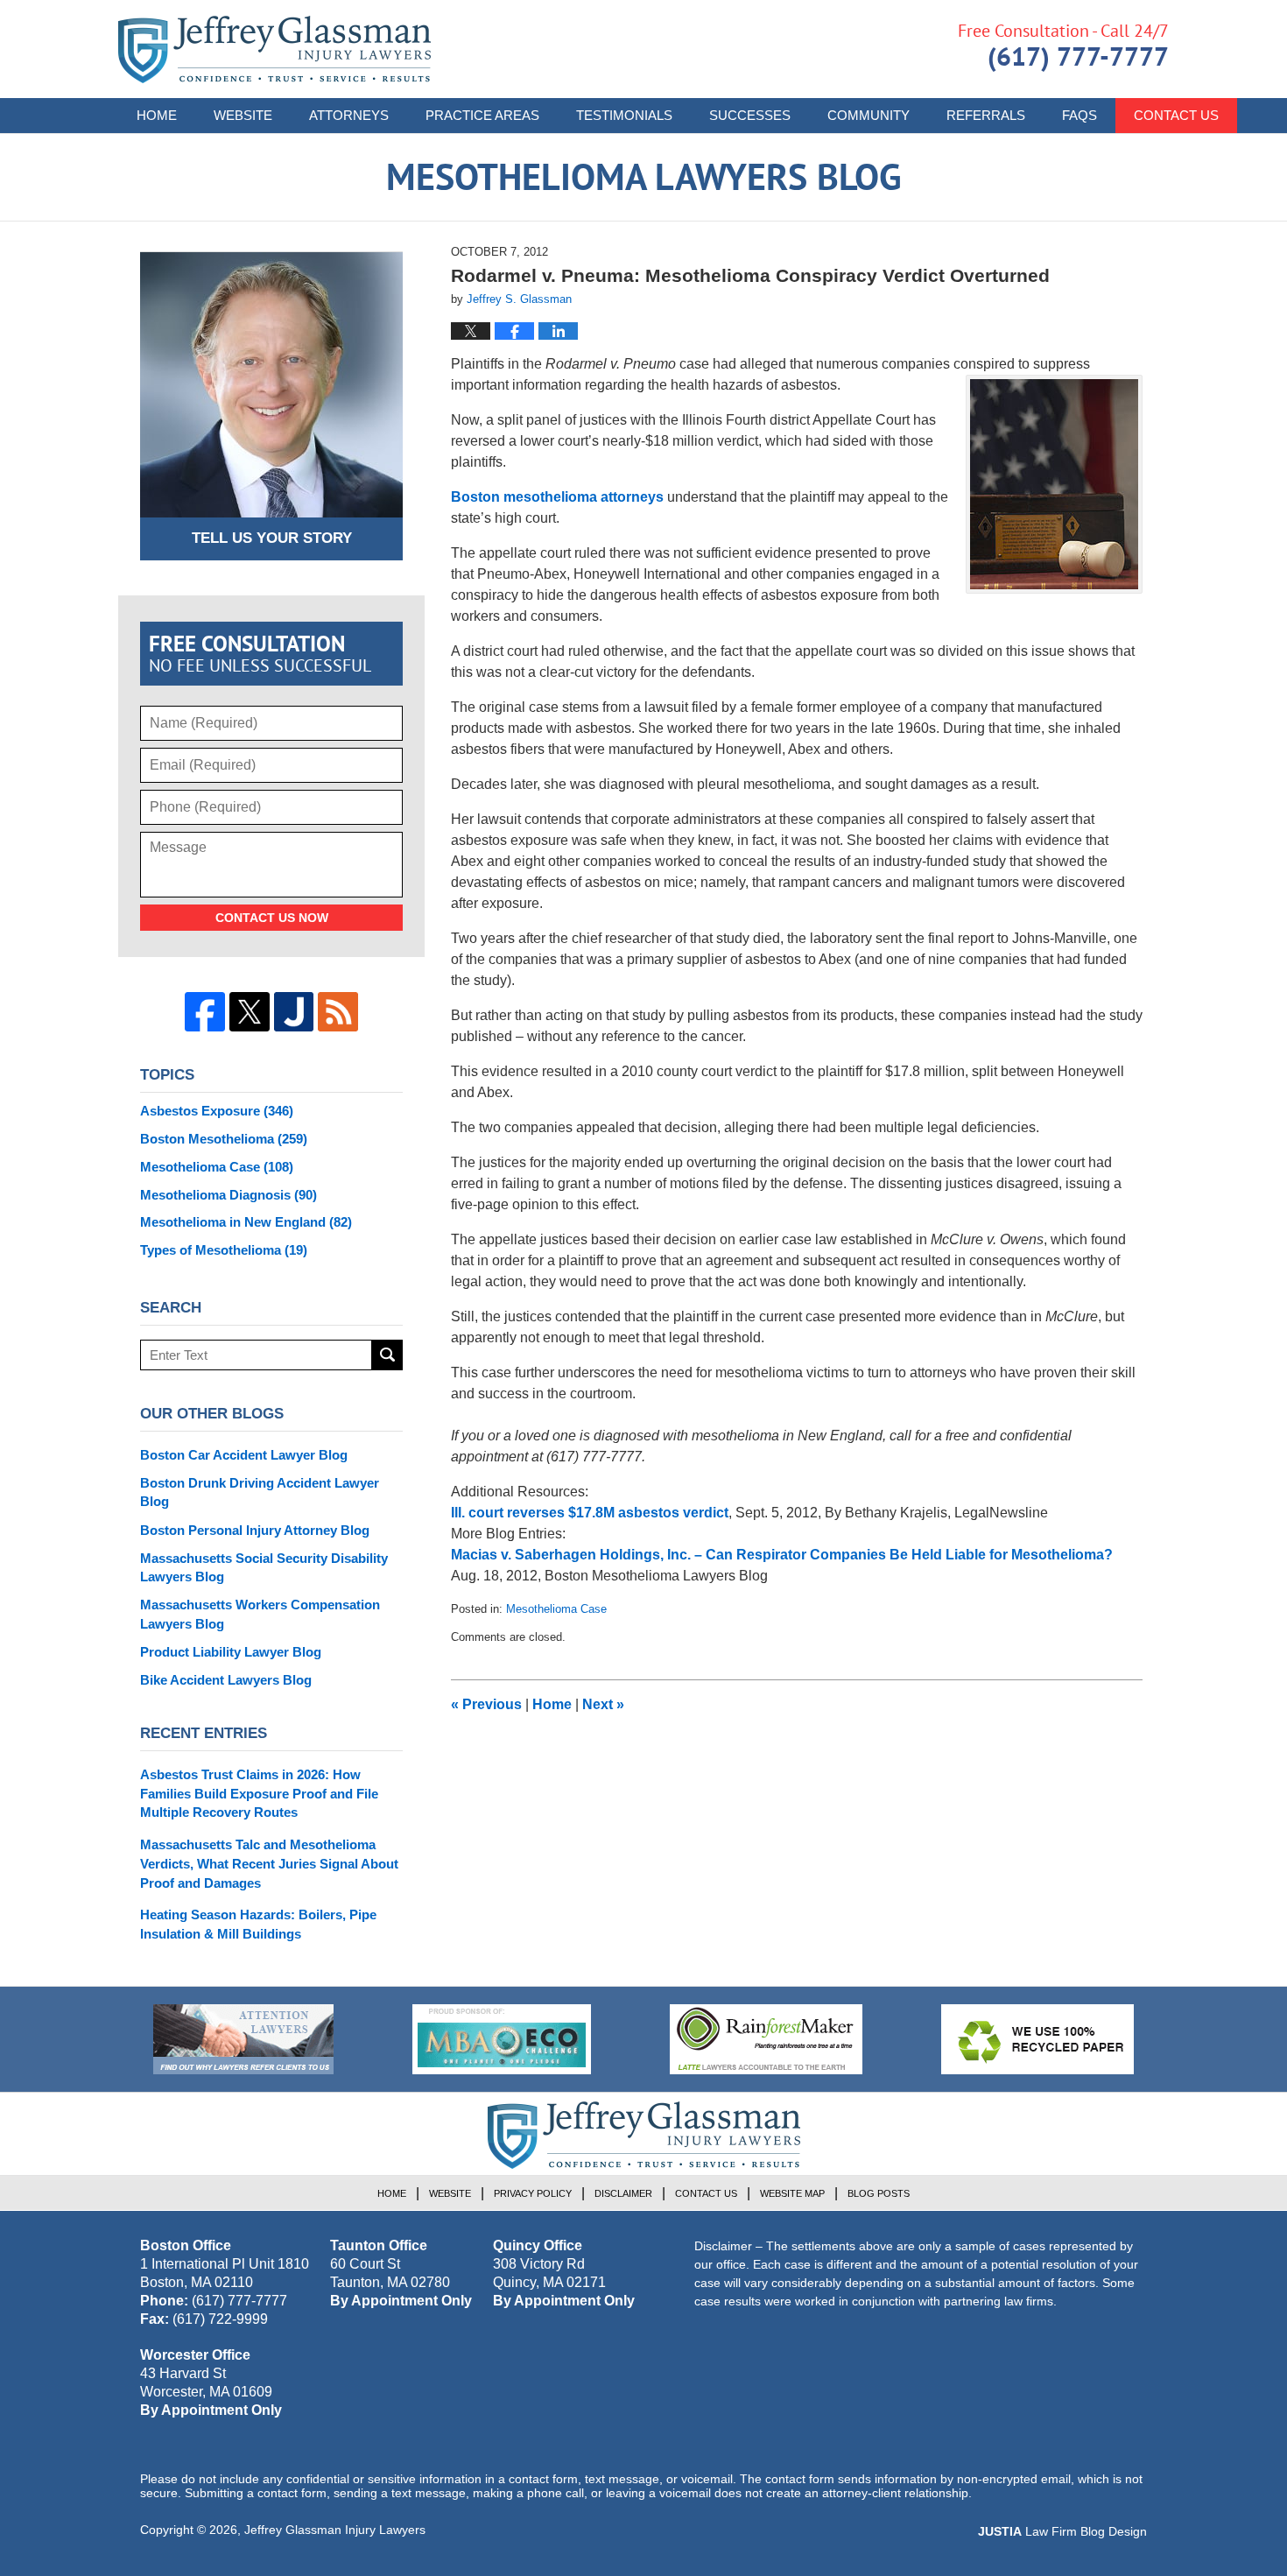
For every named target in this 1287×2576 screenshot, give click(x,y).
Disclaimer (623, 2193)
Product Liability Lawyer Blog (231, 1652)
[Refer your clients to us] (243, 2039)
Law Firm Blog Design (1062, 2531)
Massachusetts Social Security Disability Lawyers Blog (264, 1568)
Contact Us (1176, 115)
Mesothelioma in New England (246, 1222)
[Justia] (294, 1012)
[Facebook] (205, 1012)
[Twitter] (250, 1012)
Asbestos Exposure (217, 1111)
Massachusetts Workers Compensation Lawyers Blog (260, 1614)
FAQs (1080, 115)
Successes (750, 115)
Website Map (792, 2193)
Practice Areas (482, 115)
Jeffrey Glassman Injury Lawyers (335, 2530)
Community (869, 115)
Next (603, 1704)
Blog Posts (879, 2193)
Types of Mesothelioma (224, 1250)
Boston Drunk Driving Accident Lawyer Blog (260, 1492)
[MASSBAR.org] (502, 2039)
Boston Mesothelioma (224, 1139)
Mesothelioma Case (556, 1609)
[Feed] (338, 1012)
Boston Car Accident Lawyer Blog (244, 1455)
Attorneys (349, 115)
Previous (486, 1704)
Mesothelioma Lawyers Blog (274, 49)
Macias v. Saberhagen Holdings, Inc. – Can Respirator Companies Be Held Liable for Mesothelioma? (782, 1555)
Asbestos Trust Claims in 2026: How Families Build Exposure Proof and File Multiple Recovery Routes (259, 1794)
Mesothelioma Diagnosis (229, 1195)
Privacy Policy (533, 2193)
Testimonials (624, 115)
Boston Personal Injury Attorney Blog (255, 1530)
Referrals (986, 115)
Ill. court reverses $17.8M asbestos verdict (590, 1513)
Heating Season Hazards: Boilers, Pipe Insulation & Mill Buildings (258, 1924)
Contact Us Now (272, 918)
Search (387, 1355)
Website (243, 115)
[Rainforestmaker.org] (766, 2039)
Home (157, 115)
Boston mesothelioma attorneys (559, 497)
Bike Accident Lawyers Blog (226, 1680)
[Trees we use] (1037, 2039)
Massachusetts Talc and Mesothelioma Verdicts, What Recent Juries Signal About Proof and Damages (269, 1864)
